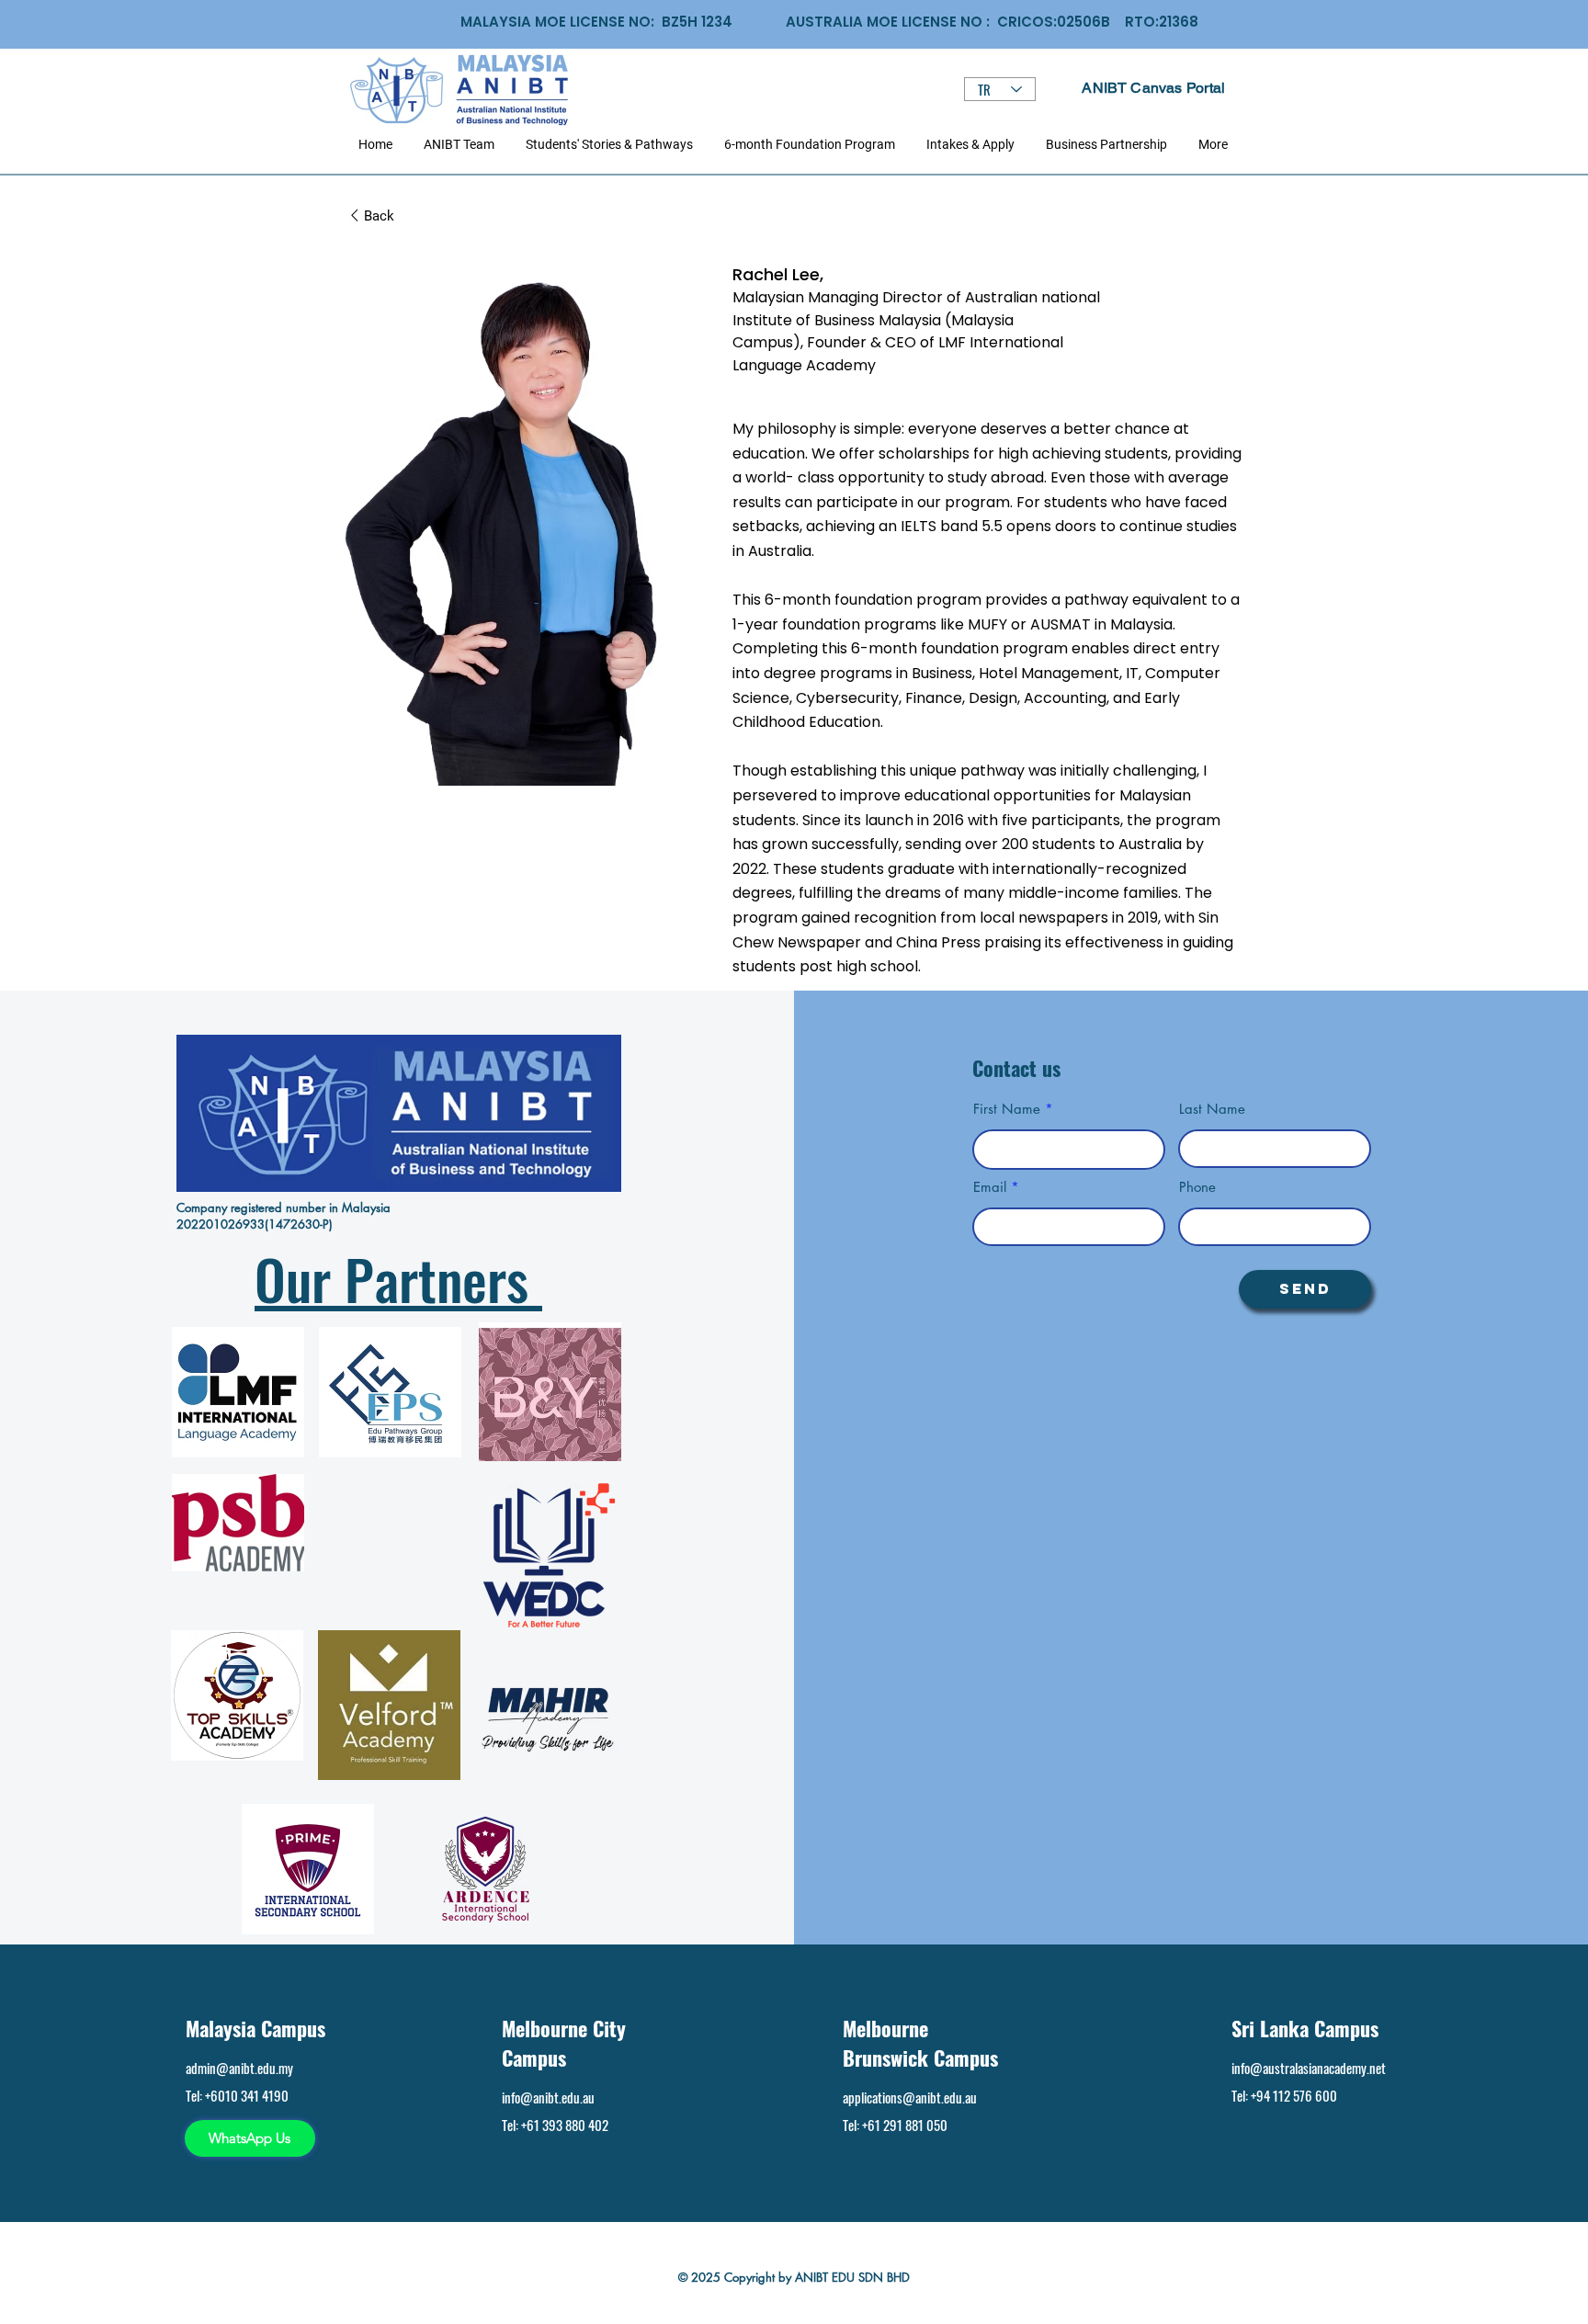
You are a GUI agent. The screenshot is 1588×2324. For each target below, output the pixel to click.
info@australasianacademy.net (1309, 2068)
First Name (1007, 1109)
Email (990, 1187)
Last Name (1212, 1109)
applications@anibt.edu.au (910, 2097)
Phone (1197, 1187)
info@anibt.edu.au (548, 2097)
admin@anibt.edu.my (239, 2068)
